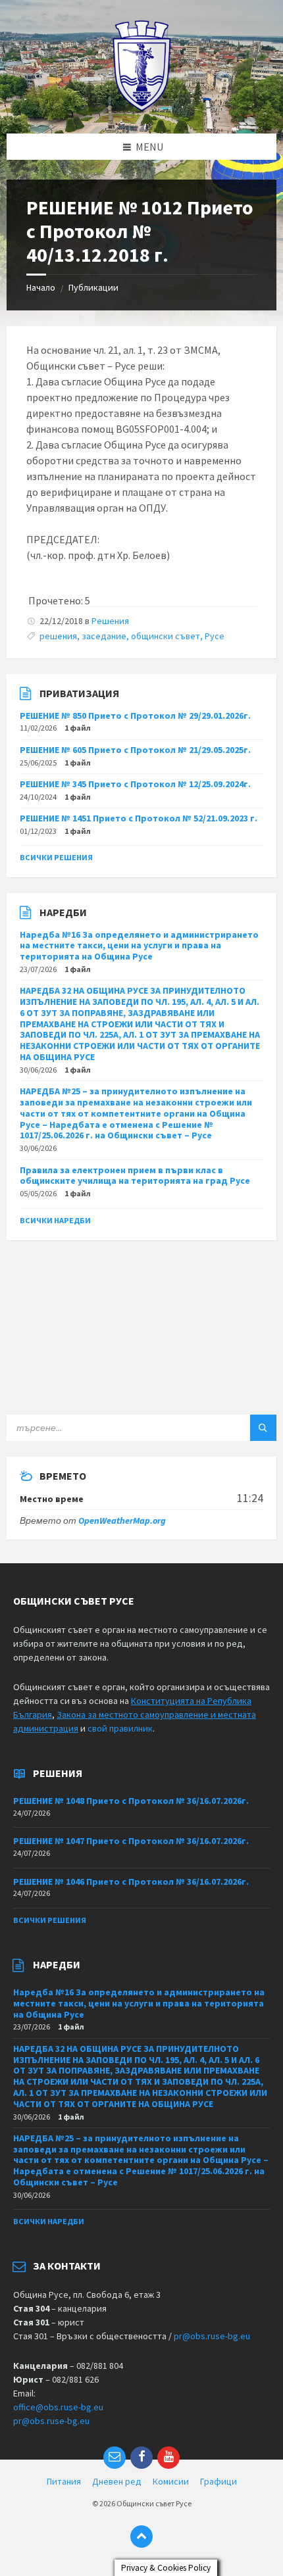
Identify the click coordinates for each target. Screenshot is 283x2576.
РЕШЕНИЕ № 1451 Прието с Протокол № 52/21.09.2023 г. (139, 818)
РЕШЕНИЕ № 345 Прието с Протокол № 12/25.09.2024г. (135, 784)
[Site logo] (142, 108)
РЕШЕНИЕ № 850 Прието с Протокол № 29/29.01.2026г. (135, 716)
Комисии (171, 2481)
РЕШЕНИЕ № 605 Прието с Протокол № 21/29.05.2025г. (135, 750)
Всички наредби (55, 1220)
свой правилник (120, 1728)
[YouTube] (168, 2458)
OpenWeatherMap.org (122, 1520)
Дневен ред (117, 2481)
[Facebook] (141, 2458)
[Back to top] (141, 2537)
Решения (110, 621)
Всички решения (56, 857)
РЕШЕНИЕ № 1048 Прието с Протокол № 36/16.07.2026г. (131, 1801)
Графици (219, 2481)
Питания (64, 2481)
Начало (41, 287)
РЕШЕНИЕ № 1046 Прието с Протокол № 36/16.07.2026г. (131, 1882)
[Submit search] (263, 1428)
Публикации (93, 287)
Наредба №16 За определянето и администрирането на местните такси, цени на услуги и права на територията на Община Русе (139, 946)
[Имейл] (115, 2458)
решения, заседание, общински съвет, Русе (132, 636)
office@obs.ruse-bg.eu (58, 2407)
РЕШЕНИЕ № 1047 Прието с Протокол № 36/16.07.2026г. (131, 1841)
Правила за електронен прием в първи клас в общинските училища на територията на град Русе (135, 1176)
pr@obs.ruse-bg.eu (212, 2336)
